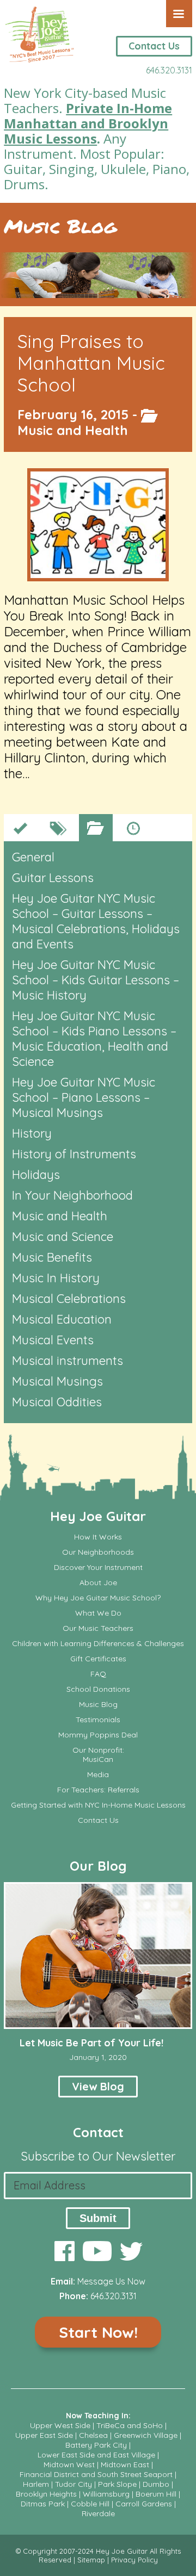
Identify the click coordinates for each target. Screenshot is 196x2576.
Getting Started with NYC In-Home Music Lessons (98, 1805)
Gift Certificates (98, 1659)
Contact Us (154, 46)
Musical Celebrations (69, 1299)
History (32, 1133)
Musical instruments (68, 1361)
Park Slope (117, 2484)
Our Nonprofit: (98, 1750)
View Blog (98, 2086)
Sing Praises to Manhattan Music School (91, 363)
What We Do (98, 1613)
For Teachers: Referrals (98, 1790)
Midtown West (69, 2465)
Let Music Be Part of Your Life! (91, 2043)
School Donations (98, 1689)
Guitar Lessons (53, 878)
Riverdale (98, 2513)
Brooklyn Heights (46, 2494)
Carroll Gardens (144, 2504)
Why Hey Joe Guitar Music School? (98, 1598)
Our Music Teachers (98, 1628)
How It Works (98, 1537)
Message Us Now (111, 2281)
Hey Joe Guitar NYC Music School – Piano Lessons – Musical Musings (84, 1097)
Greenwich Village (146, 2435)
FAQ (98, 1674)
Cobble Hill (90, 2504)
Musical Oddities (57, 1402)
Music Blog (60, 226)
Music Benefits (52, 1257)
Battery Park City (96, 2445)
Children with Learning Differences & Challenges (98, 1644)
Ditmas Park (43, 2504)
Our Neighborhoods (98, 1552)
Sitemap (91, 2560)
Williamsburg (106, 2494)
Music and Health (73, 430)
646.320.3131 (169, 70)
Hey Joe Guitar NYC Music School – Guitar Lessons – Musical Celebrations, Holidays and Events (96, 921)
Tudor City (73, 2484)
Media (98, 1775)
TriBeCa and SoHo (130, 2425)
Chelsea (93, 2435)
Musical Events (53, 1340)
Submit (98, 2218)
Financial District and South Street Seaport (96, 2474)
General (33, 857)
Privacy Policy (134, 2560)
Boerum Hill (156, 2494)
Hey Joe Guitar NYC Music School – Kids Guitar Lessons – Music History (96, 980)
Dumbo (156, 2484)
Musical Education (62, 1319)
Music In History (56, 1278)
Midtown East (125, 2465)
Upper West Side (60, 2425)
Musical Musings (57, 1381)
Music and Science (63, 1237)
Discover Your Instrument (98, 1568)
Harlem (36, 2484)
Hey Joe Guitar (98, 1516)
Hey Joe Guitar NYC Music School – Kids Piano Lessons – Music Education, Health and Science (94, 1039)
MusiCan (98, 1759)
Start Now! (98, 2332)
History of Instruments (74, 1154)
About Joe (98, 1583)
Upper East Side (44, 2435)
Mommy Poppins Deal (98, 1735)
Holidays (36, 1175)
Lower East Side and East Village (96, 2455)
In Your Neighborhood (72, 1195)
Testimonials (98, 1720)
